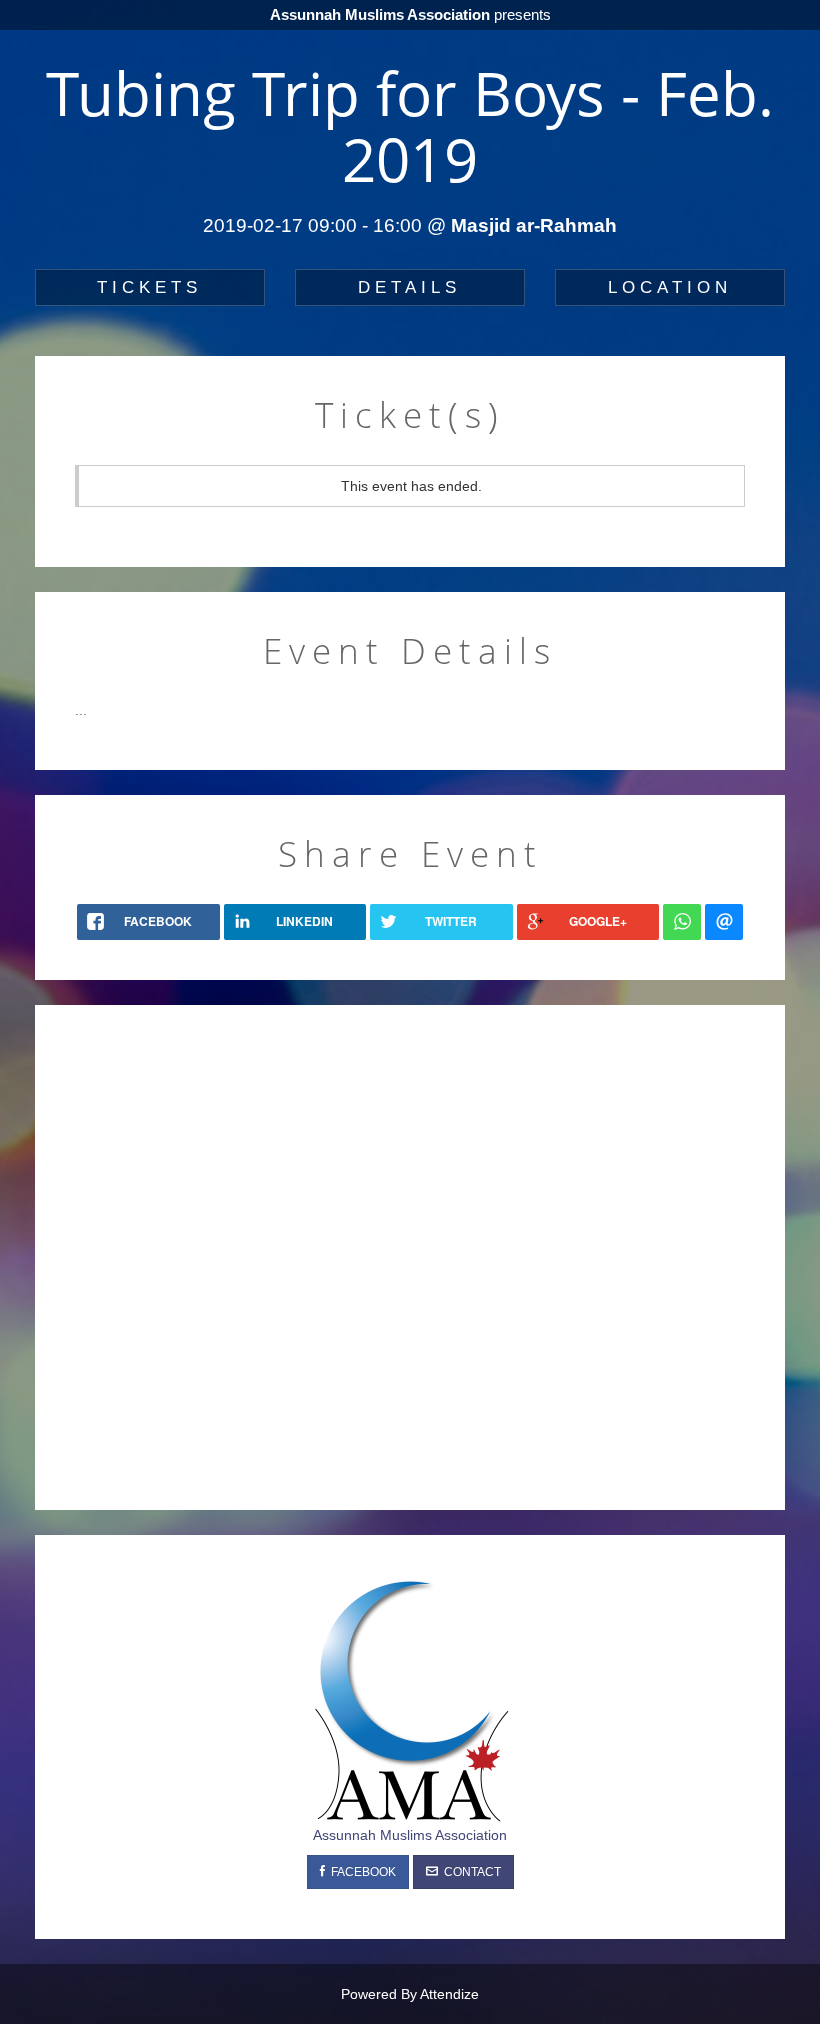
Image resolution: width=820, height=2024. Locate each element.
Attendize (449, 1994)
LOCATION (670, 287)
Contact (469, 1872)
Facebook (360, 1872)
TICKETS (149, 287)
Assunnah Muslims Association (410, 1835)
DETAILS (409, 287)
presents (410, 14)
